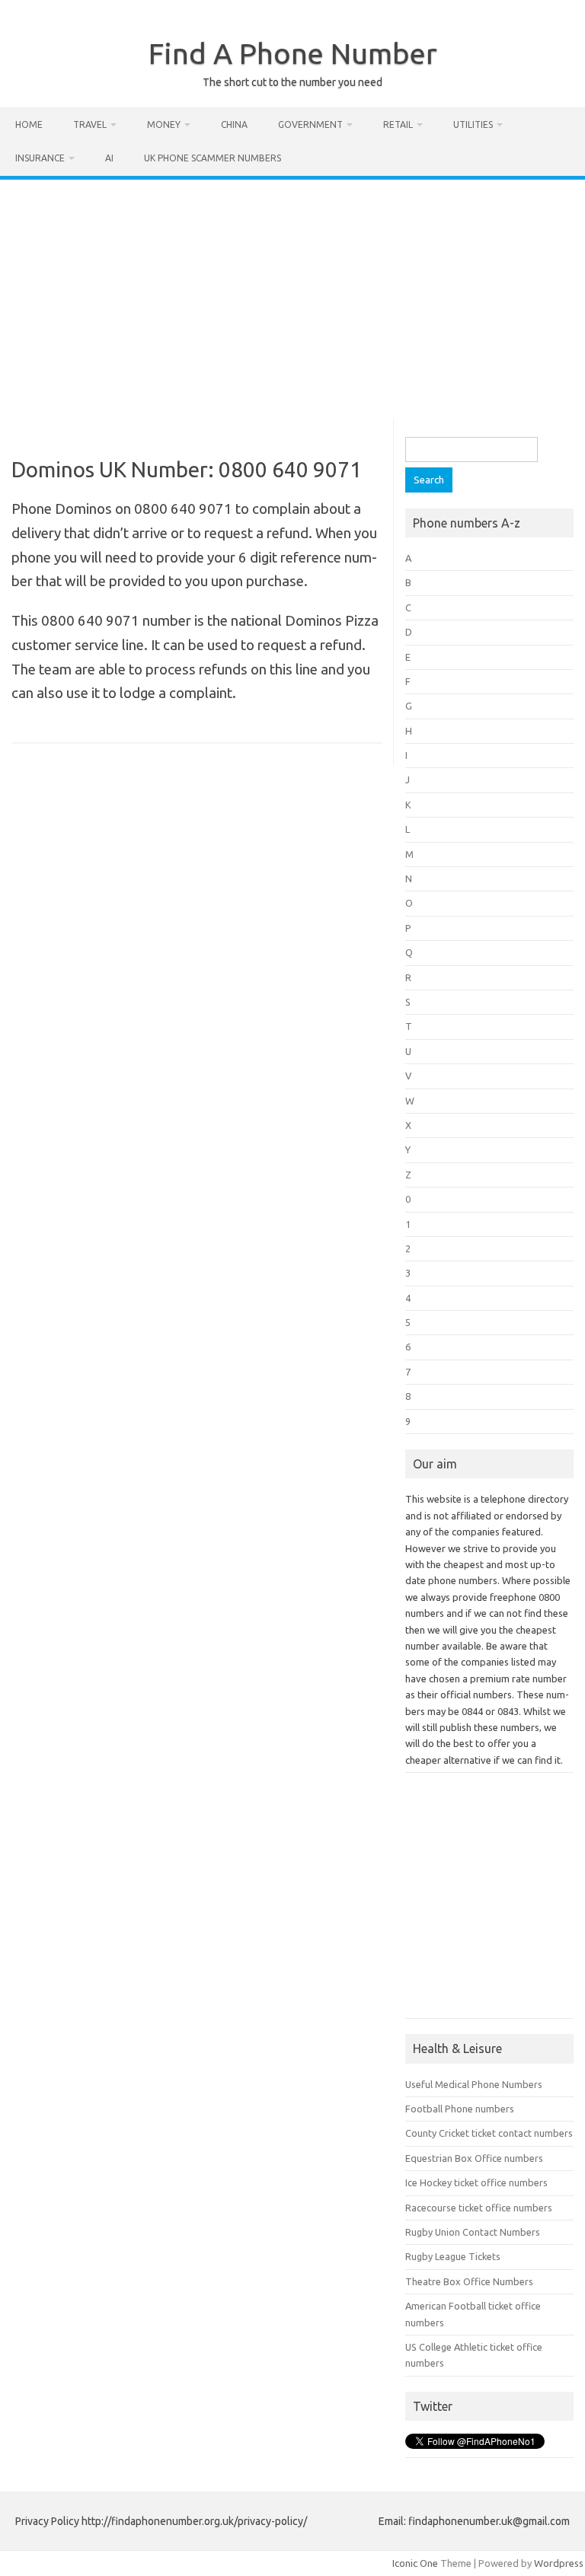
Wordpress (559, 2563)
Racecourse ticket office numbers (479, 2208)
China (234, 124)
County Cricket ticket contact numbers (489, 2133)
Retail (398, 124)
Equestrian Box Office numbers (474, 2158)
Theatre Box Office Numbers (469, 2281)
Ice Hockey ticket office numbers (476, 2182)
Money (164, 124)
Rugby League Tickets (453, 2256)
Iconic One (415, 2563)
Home (29, 124)
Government (310, 124)
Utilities (473, 124)
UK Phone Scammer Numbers (213, 158)
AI (109, 158)
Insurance (40, 158)
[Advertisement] (292, 294)
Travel (90, 124)
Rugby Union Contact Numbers (473, 2232)
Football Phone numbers (460, 2109)
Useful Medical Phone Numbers (474, 2084)
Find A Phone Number (293, 53)
